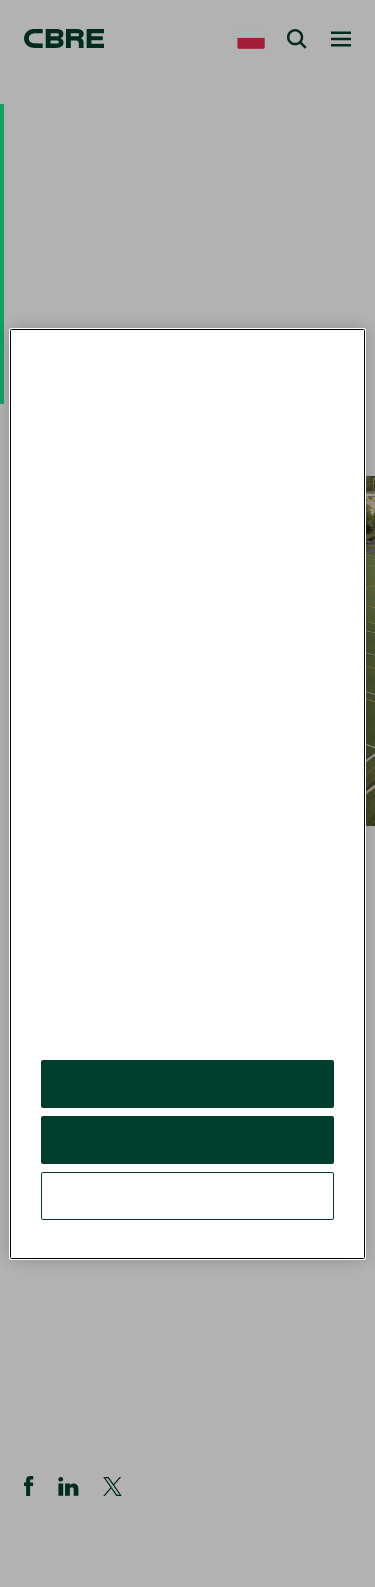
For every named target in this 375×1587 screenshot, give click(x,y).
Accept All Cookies (187, 1083)
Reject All (187, 1139)
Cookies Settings (188, 1195)
